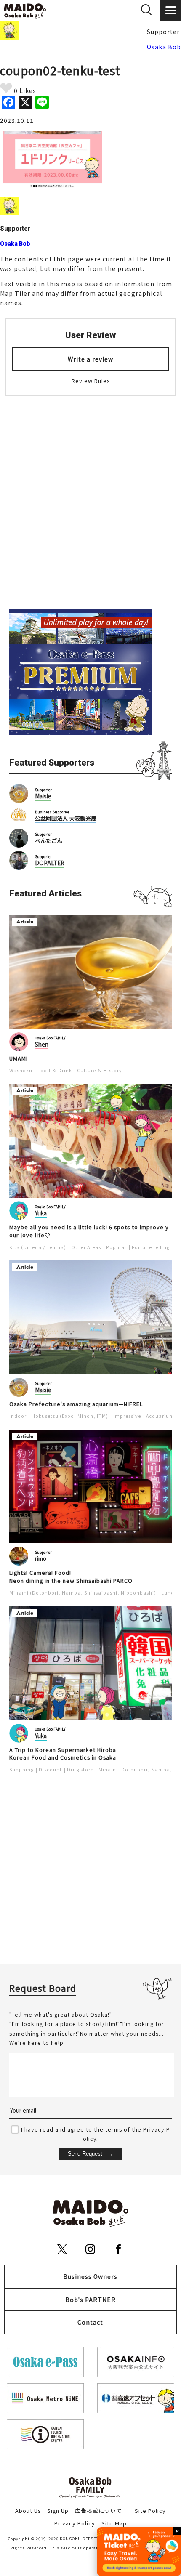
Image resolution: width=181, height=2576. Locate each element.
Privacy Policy (75, 2523)
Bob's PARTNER (90, 2300)
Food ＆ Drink (55, 1070)
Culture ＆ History (100, 1070)
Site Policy (150, 2511)
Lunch (169, 1593)
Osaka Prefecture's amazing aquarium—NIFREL (76, 1404)
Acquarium (160, 1416)
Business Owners (90, 2276)
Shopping (21, 1769)
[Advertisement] (90, 497)
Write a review (90, 359)
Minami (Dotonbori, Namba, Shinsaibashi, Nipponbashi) (83, 1593)
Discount (50, 1769)
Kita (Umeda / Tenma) (38, 1247)
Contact (90, 2322)
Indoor (18, 1416)
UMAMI (19, 1058)
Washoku (21, 1070)
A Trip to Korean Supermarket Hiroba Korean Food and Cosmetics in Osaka (63, 1754)
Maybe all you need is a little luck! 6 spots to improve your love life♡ (89, 1231)
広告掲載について (98, 2511)
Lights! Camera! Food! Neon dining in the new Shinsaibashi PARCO (71, 1577)
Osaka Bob (164, 47)
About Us (28, 2511)
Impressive (127, 1416)
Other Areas (86, 1247)
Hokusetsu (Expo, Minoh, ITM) (70, 1416)
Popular (116, 1247)
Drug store (80, 1769)
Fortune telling (151, 1247)
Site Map (114, 2523)
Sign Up (58, 2511)
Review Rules (91, 381)
